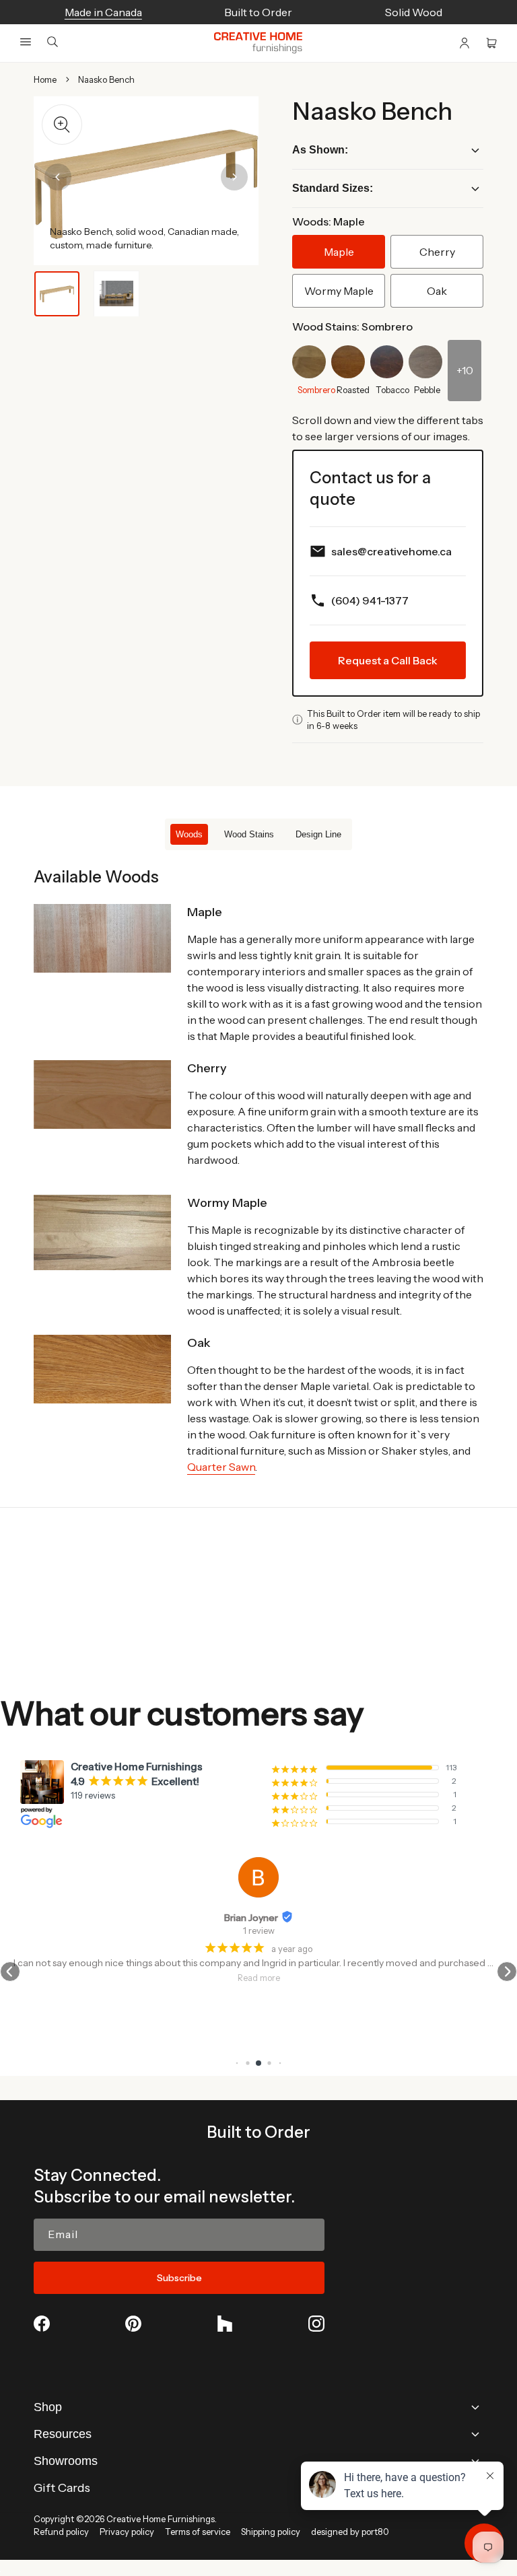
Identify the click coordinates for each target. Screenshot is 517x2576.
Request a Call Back (388, 660)
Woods (189, 834)
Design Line (318, 834)
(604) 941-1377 (370, 600)
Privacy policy (127, 2532)
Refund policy (61, 2532)
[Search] (53, 43)
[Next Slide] (234, 177)
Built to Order (258, 2132)
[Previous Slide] (58, 177)
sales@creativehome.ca (391, 551)
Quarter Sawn (221, 1467)
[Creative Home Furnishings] (258, 43)
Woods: (329, 221)
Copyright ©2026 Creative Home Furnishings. (125, 2519)
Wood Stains (249, 834)
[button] (26, 42)
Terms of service (198, 2532)
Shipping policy (271, 2532)
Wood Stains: (352, 326)
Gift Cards (62, 2488)
